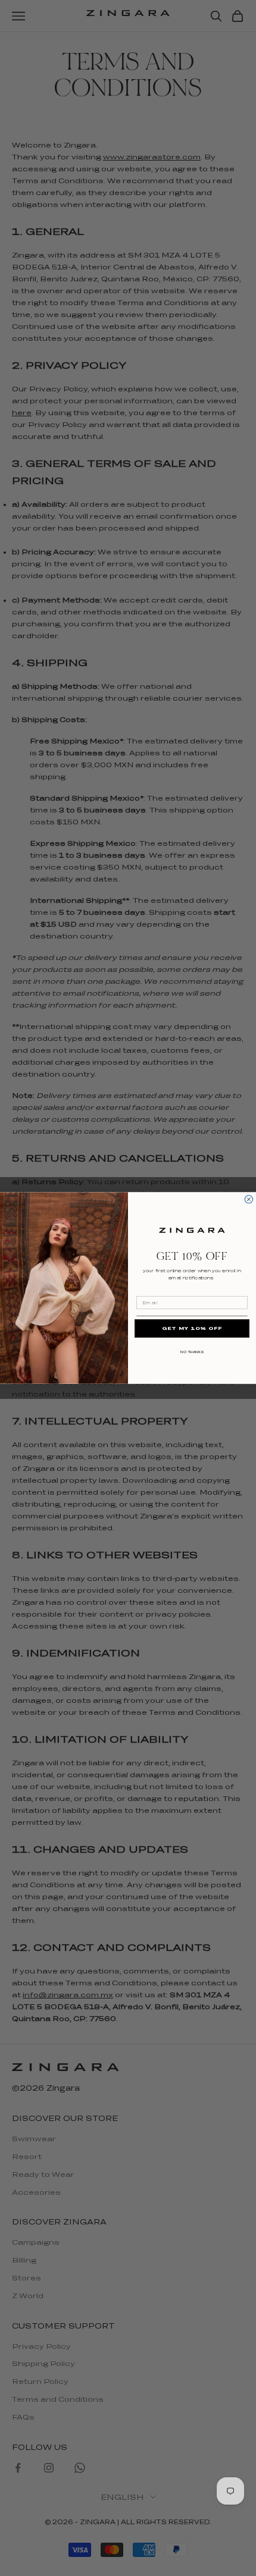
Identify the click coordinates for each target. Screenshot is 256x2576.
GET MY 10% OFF (192, 1328)
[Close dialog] (249, 1199)
